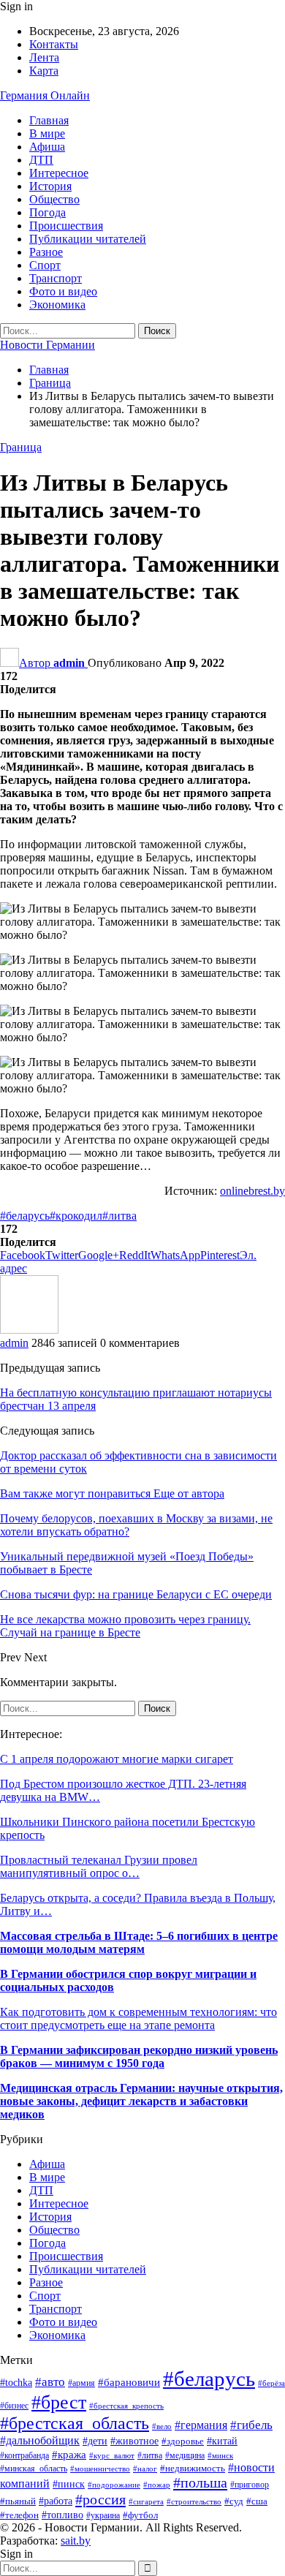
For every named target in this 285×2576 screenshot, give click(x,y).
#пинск (69, 2484)
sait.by (76, 2541)
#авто (50, 2382)
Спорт (45, 265)
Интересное (59, 173)
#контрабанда (24, 2456)
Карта (44, 71)
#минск (220, 2455)
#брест (59, 2402)
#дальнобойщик (40, 2440)
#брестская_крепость (126, 2406)
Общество (54, 199)
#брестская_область (75, 2423)
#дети (95, 2441)
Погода (47, 212)
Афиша (47, 147)
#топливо (62, 2515)
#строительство (194, 2501)
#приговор (250, 2485)
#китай (222, 2441)
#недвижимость (193, 2469)
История (50, 186)
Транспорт (56, 278)
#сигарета (146, 2501)
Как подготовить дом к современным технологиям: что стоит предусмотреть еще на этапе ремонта (138, 2018)
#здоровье (183, 2441)
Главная (49, 120)
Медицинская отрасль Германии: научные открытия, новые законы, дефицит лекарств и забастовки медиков (141, 2101)
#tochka (16, 2383)
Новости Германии (47, 345)
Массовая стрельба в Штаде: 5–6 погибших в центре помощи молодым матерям (139, 1942)
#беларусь (25, 1216)
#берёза (271, 2383)
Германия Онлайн (45, 95)
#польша (200, 2482)
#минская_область (34, 2469)
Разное (46, 252)
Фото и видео (63, 291)
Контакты (54, 44)
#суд (234, 2501)
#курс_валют (112, 2455)
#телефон (19, 2515)
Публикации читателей (88, 239)
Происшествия (66, 226)
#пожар (157, 2485)
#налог (145, 2469)
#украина (103, 2515)
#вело (162, 2426)
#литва (119, 1216)
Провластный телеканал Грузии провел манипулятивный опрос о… (99, 1866)
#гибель (251, 2425)
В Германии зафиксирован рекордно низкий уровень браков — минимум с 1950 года (139, 2056)
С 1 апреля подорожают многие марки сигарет (117, 1759)
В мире (47, 133)
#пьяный (18, 2501)
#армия (81, 2383)
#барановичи (129, 2382)
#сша (257, 2501)
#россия (100, 2499)
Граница (21, 447)
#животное (134, 2441)
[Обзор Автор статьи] (29, 1330)
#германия (201, 2425)
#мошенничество (100, 2469)
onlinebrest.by (252, 1191)
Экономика (57, 305)
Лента (44, 57)
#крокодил (76, 1216)
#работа (56, 2501)
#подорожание (114, 2485)
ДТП (41, 160)
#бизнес (14, 2406)
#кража (69, 2455)
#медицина (185, 2455)
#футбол (140, 2515)
